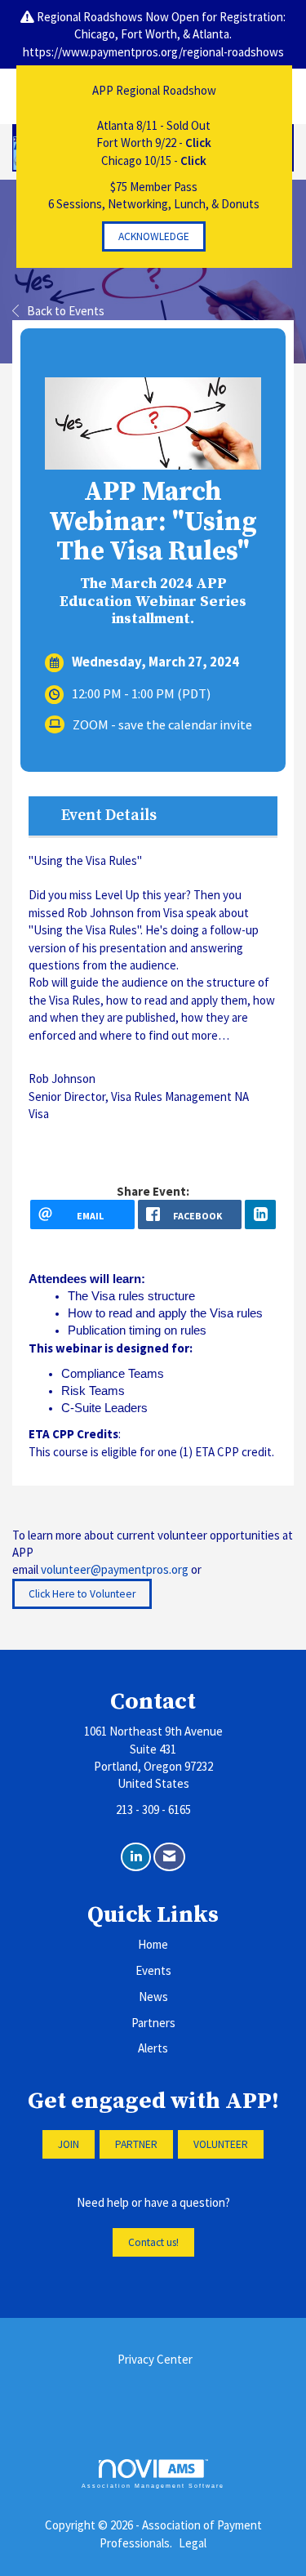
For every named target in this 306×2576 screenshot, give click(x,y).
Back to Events (66, 311)
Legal (193, 2543)
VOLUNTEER (221, 2144)
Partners (153, 2023)
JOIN (69, 2144)
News (153, 1997)
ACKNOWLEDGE (154, 236)
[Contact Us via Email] (169, 1857)
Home (153, 1944)
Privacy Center (155, 2359)
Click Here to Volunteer (82, 1594)
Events (153, 1970)
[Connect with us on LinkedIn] (136, 1857)
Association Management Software (153, 2486)
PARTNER (136, 2144)
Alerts (153, 2048)
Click (198, 143)
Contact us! (153, 2242)
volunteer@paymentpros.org (115, 1569)
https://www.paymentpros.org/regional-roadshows (153, 52)
